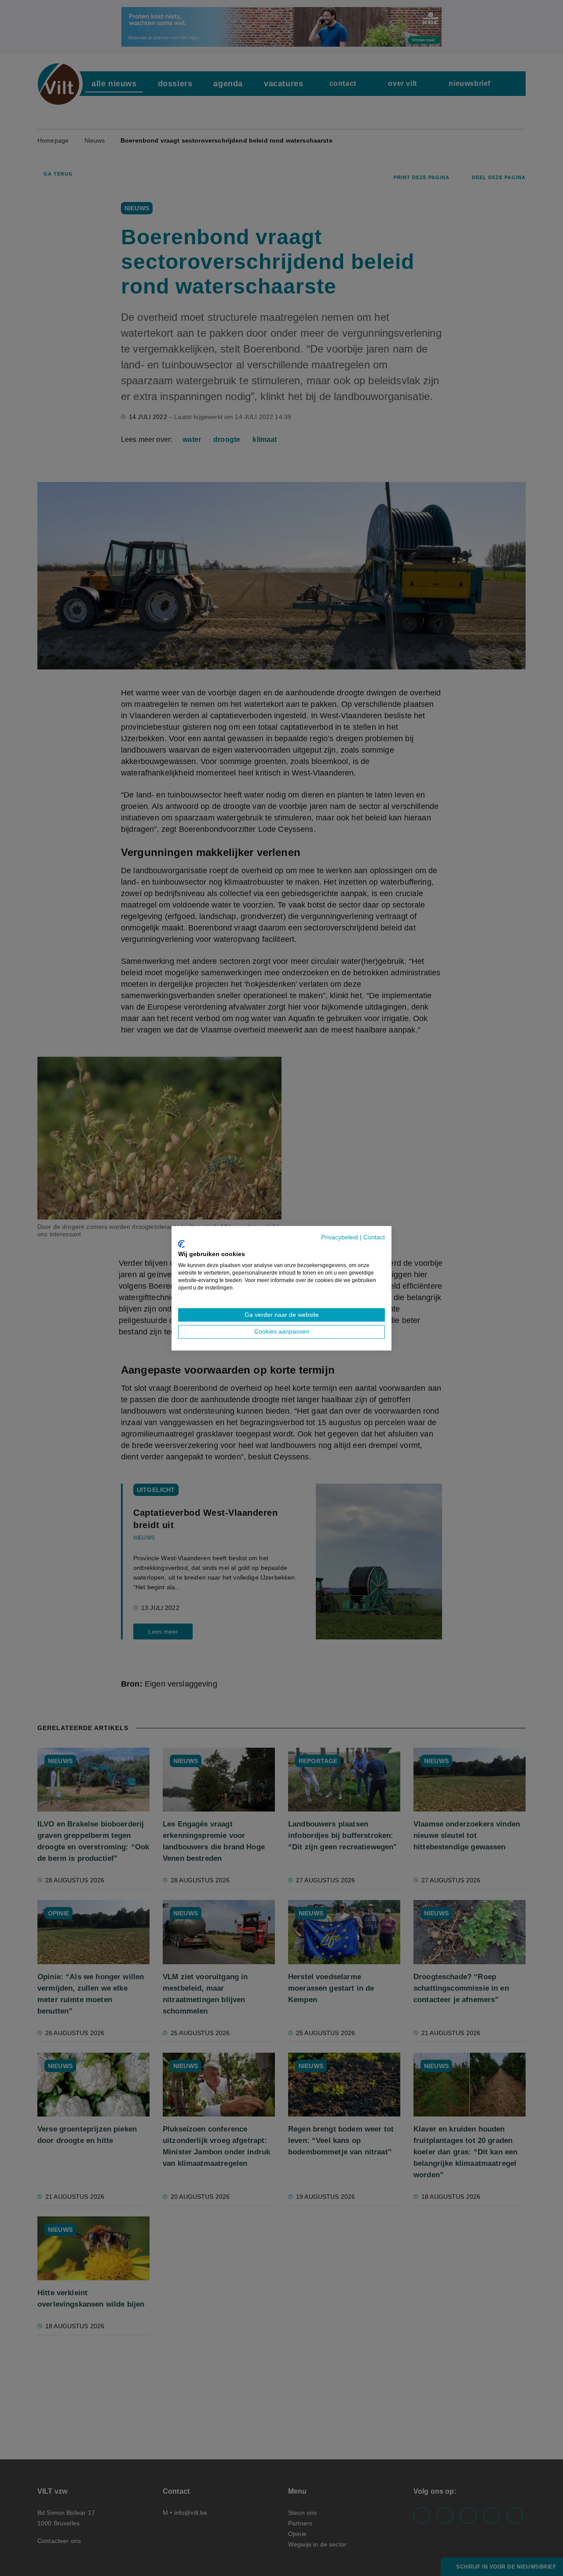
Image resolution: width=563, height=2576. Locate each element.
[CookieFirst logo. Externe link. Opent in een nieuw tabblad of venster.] (181, 1244)
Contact (374, 1237)
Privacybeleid (340, 1237)
